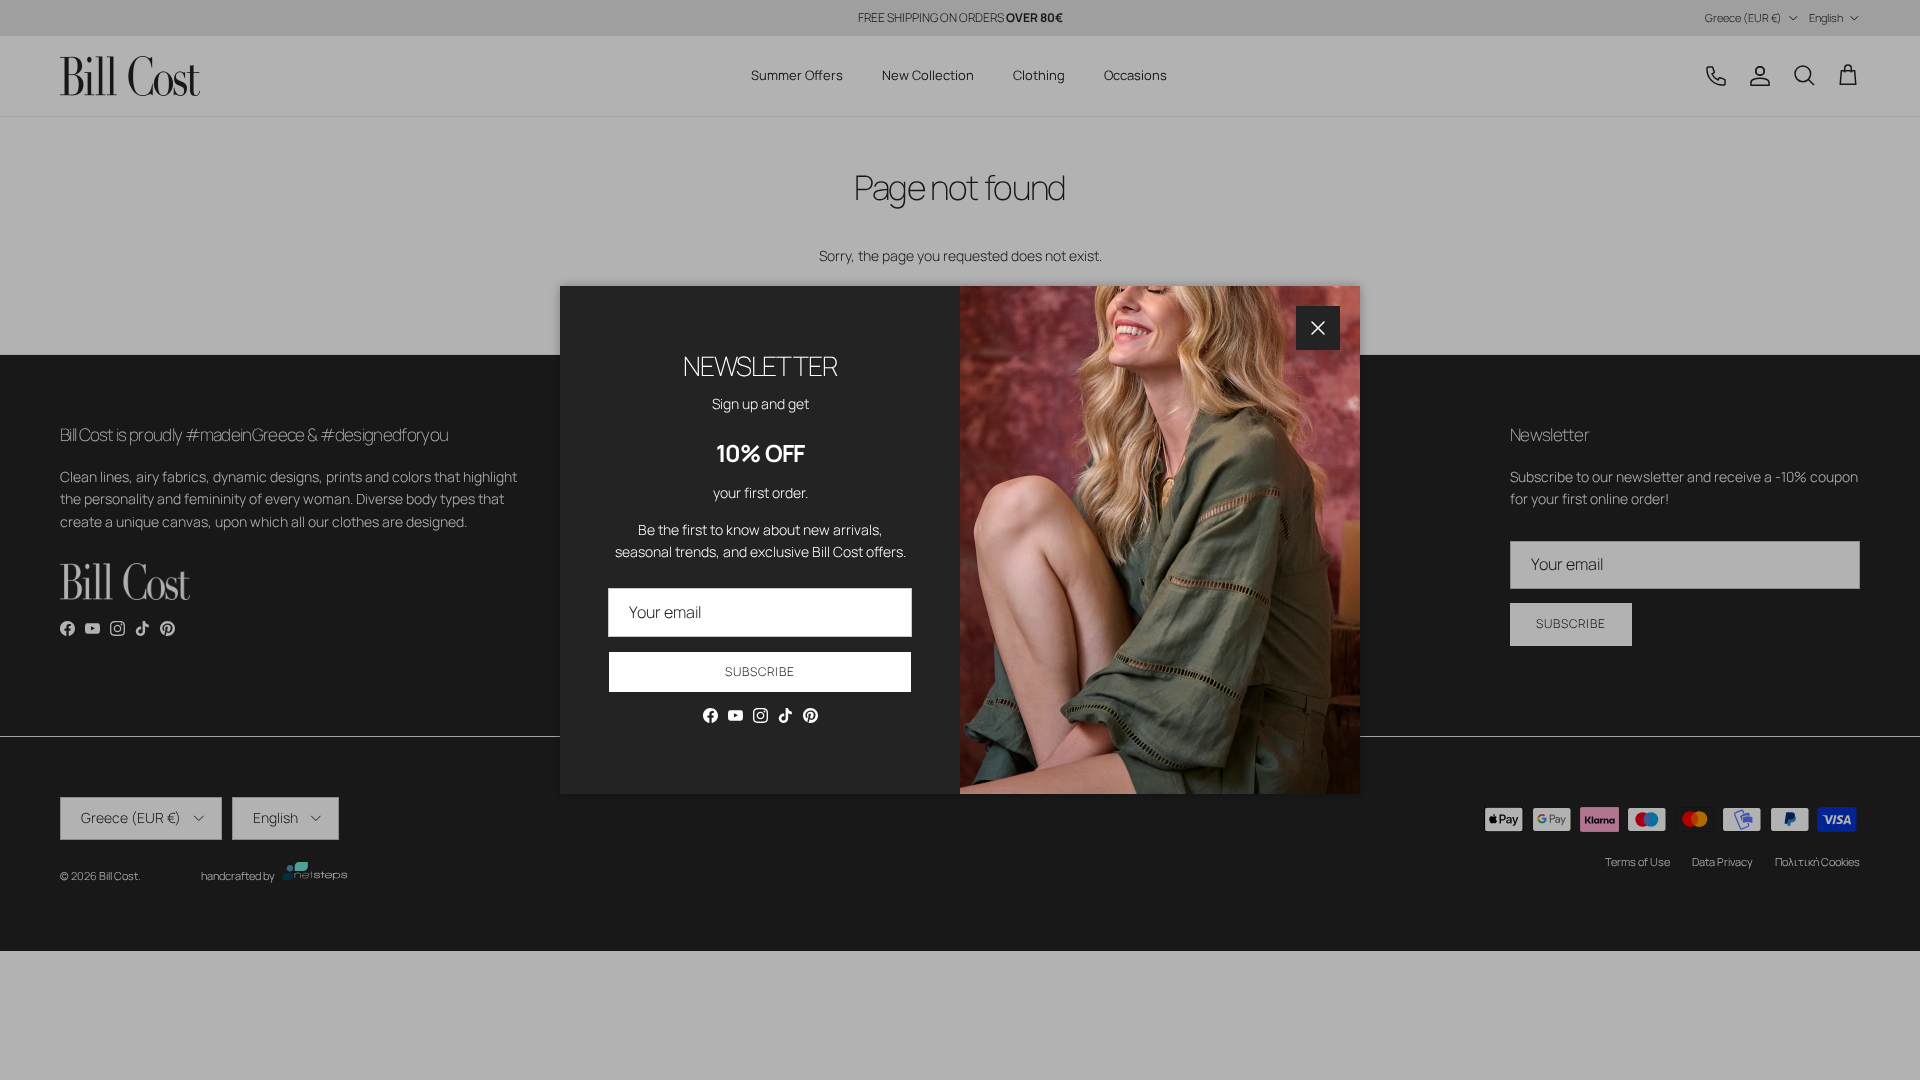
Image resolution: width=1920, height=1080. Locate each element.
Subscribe (760, 671)
